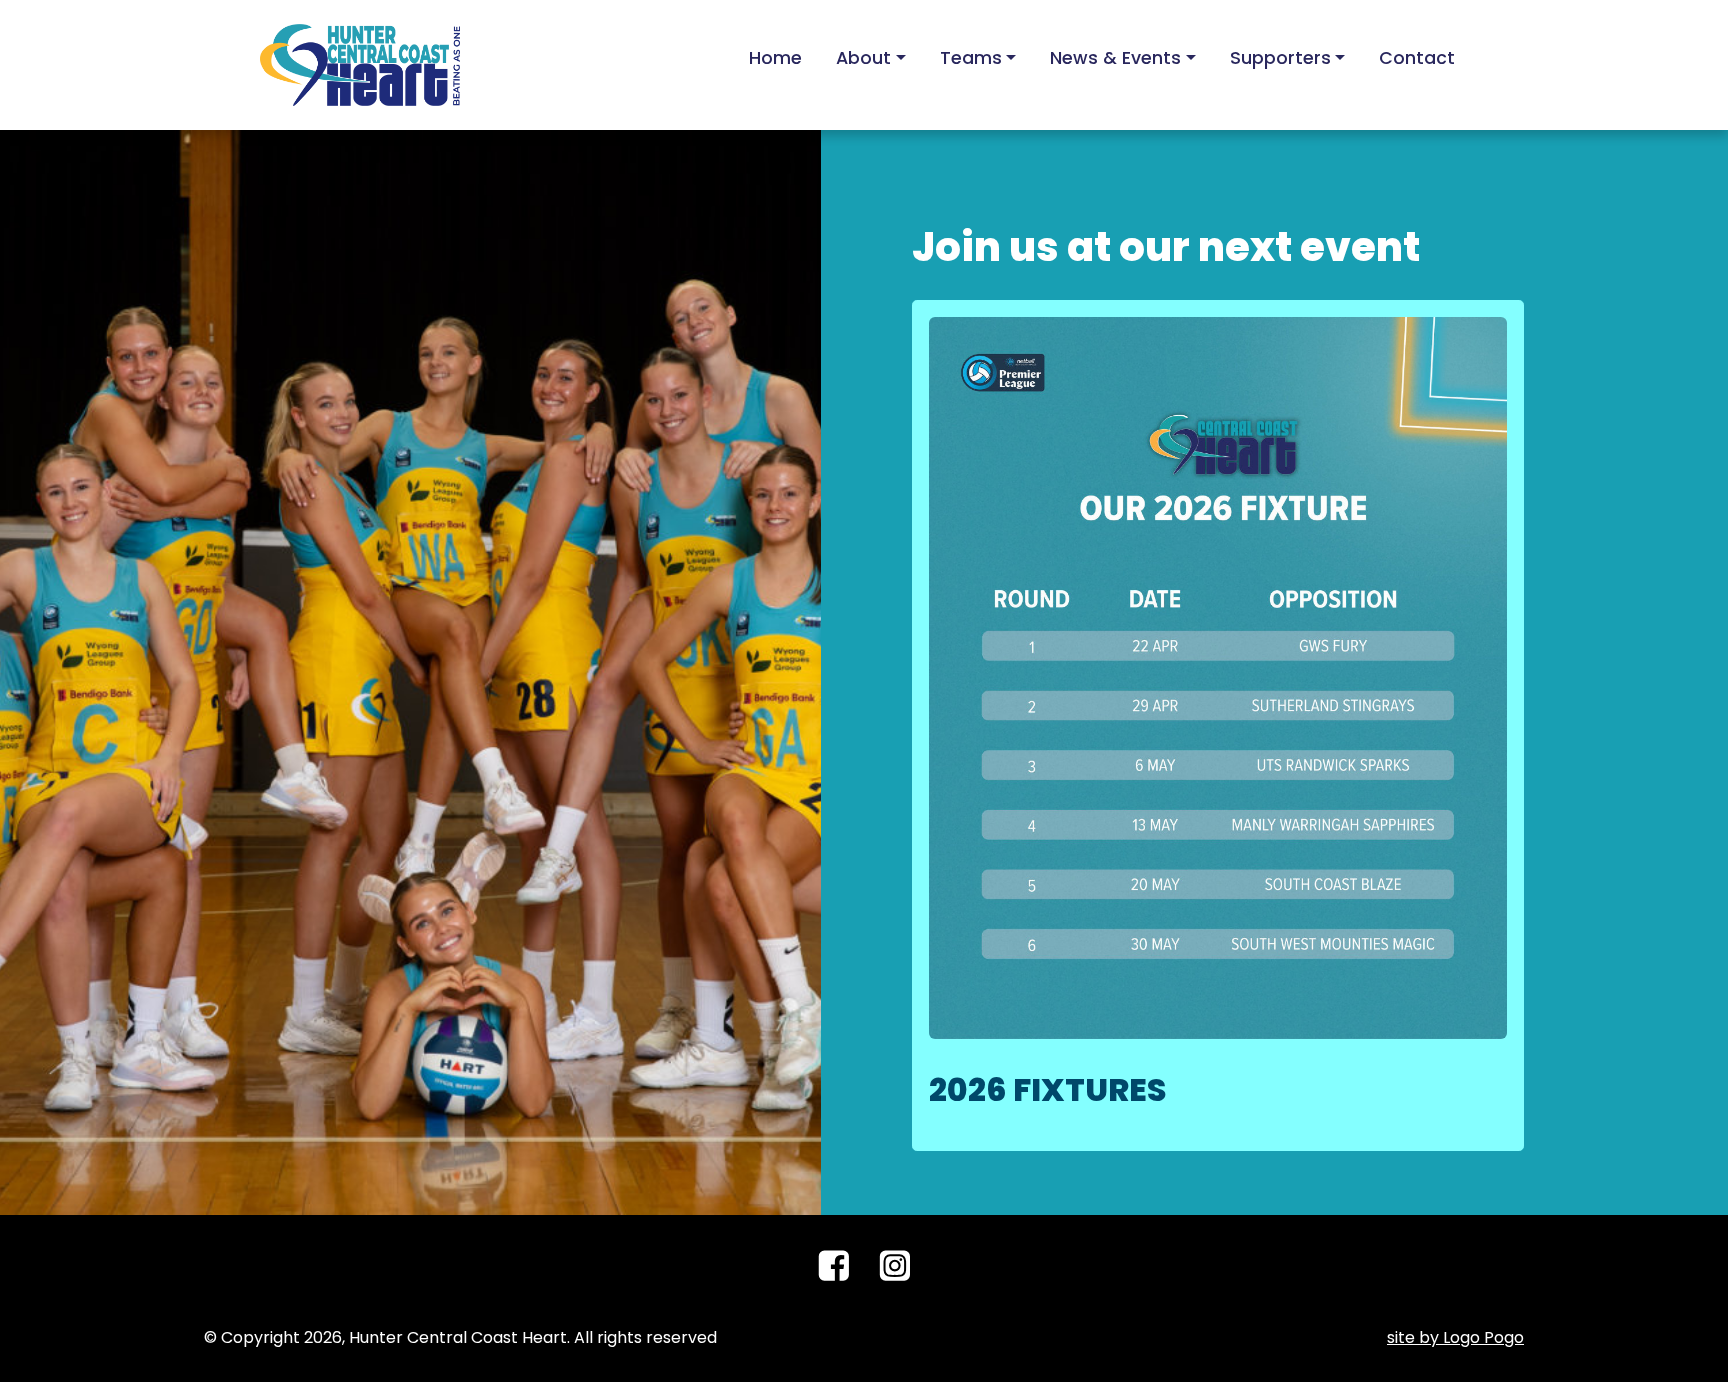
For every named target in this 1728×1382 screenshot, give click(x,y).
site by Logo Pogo (1455, 1337)
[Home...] (360, 63)
